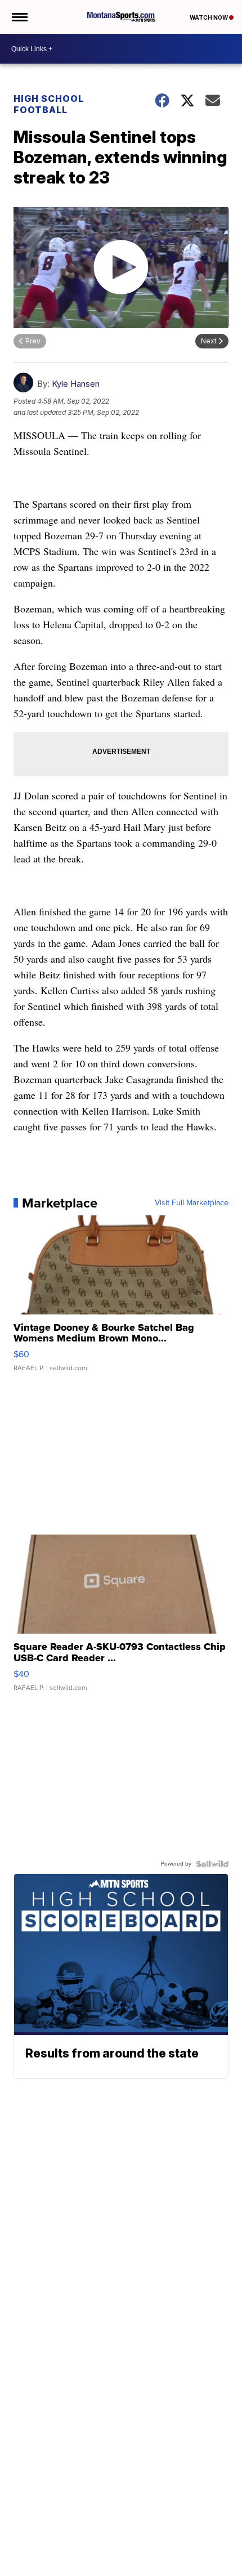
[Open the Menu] (19, 17)
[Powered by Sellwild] (212, 1864)
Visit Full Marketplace (192, 1203)
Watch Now (209, 17)
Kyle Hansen (76, 384)
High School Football (49, 104)
